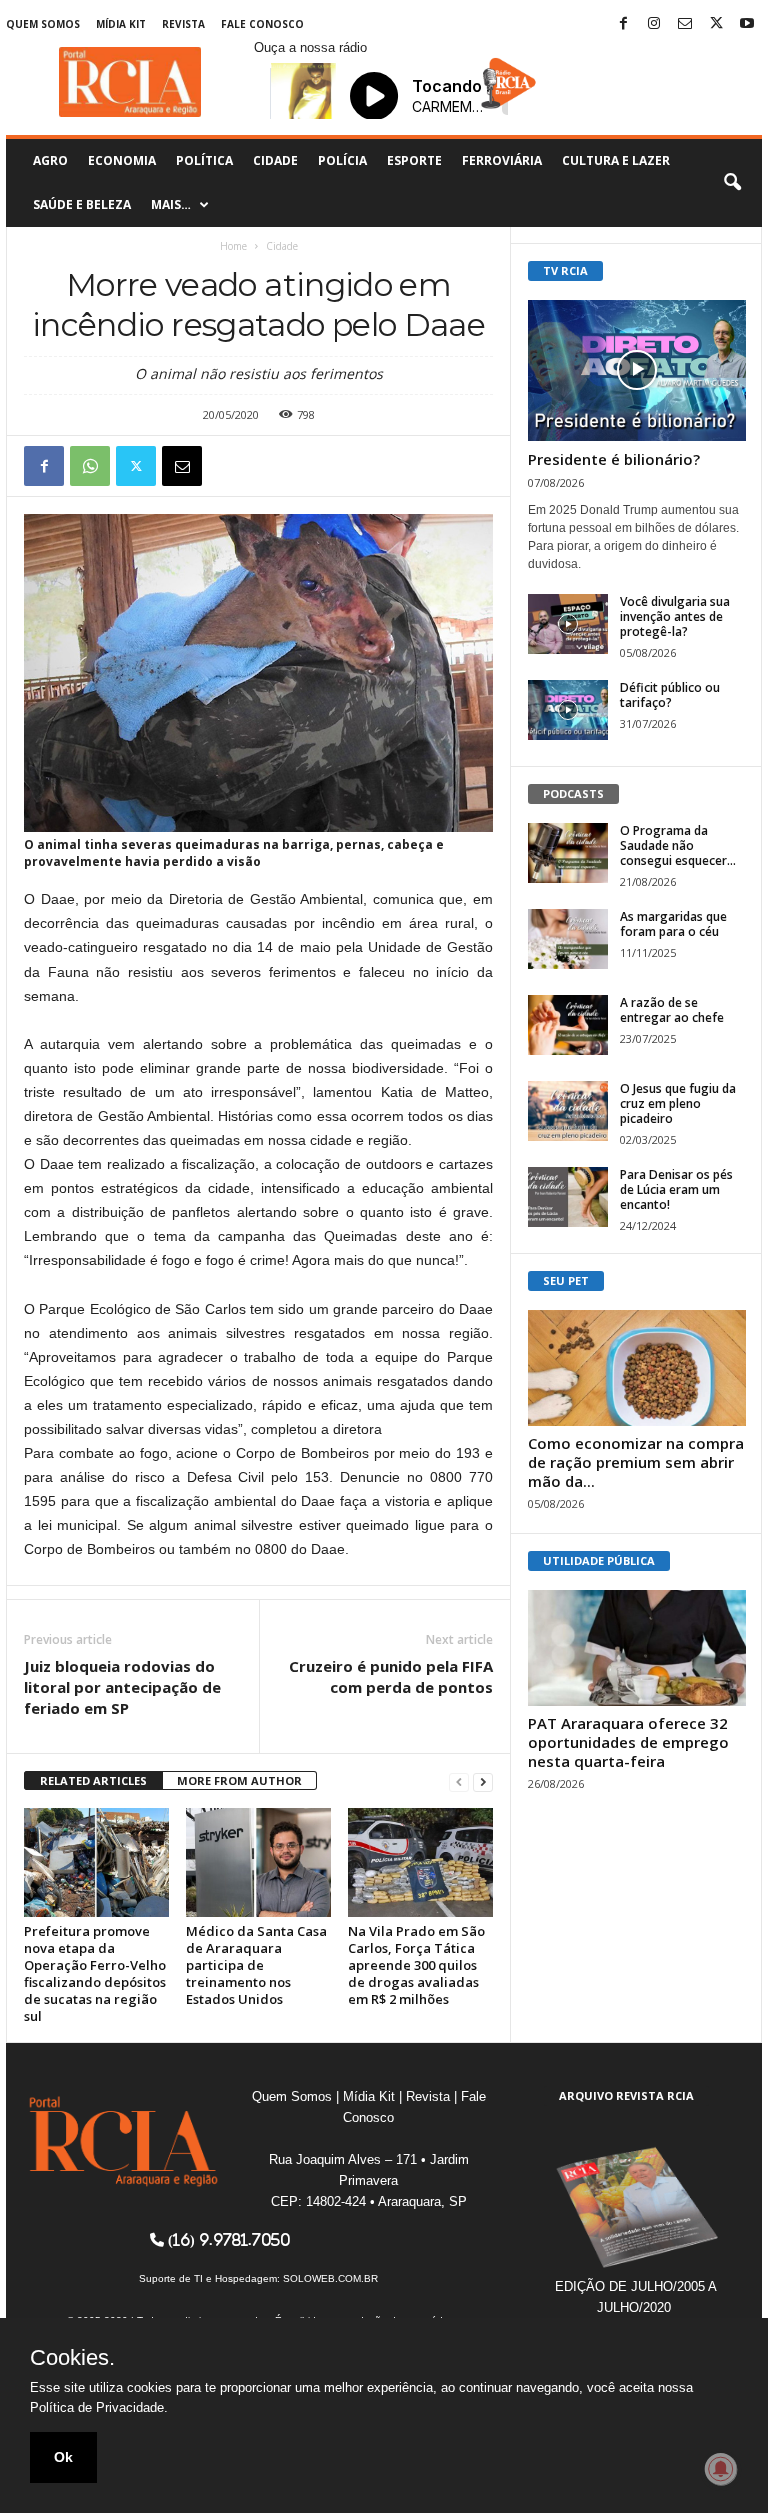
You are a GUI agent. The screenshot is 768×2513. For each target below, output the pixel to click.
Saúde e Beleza (82, 204)
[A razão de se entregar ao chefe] (568, 1025)
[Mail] (685, 24)
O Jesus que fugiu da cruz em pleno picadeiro (678, 1103)
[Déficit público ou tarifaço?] (568, 710)
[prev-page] (459, 1781)
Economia (122, 160)
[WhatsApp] (90, 466)
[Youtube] (747, 24)
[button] (732, 183)
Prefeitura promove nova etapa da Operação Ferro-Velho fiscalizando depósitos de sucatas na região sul (95, 1973)
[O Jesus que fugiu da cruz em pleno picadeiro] (568, 1111)
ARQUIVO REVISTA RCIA (626, 2095)
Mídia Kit (121, 24)
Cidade (275, 160)
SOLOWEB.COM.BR (330, 2278)
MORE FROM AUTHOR (239, 1780)
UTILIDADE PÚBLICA (599, 1560)
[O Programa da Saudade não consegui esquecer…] (568, 853)
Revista (183, 24)
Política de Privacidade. (99, 2407)
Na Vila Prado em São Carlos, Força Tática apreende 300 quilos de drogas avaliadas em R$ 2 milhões (416, 1965)
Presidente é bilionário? (614, 459)
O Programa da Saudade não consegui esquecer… (678, 845)
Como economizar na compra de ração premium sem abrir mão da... (636, 1462)
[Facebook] (623, 24)
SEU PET (566, 1280)
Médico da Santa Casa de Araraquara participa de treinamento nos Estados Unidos (256, 1965)
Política (204, 160)
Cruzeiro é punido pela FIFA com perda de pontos (391, 1676)
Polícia (342, 160)
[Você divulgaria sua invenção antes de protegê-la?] (568, 624)
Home (233, 246)
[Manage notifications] (721, 2469)
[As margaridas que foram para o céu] (568, 939)
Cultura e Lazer (616, 160)
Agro (50, 160)
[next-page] (483, 1781)
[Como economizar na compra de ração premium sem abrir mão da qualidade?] (637, 1368)
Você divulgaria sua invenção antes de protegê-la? (675, 616)
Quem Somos (43, 24)
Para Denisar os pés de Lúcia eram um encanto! (676, 1189)
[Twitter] (716, 24)
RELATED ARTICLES (93, 1780)
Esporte (414, 160)
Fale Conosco (262, 24)
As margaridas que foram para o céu (673, 924)
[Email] (182, 466)
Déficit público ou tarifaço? (670, 695)
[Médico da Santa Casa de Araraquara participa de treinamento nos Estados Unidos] (258, 1862)
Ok (63, 2457)
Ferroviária (502, 160)
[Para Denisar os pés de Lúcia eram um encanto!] (568, 1197)
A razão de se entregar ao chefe (672, 1010)
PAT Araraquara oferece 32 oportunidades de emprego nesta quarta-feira (628, 1742)
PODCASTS (573, 793)
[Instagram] (654, 24)
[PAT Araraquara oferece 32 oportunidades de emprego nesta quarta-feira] (637, 1648)
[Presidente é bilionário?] (637, 370)
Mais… (171, 204)
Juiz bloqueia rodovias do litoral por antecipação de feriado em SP (122, 1687)
